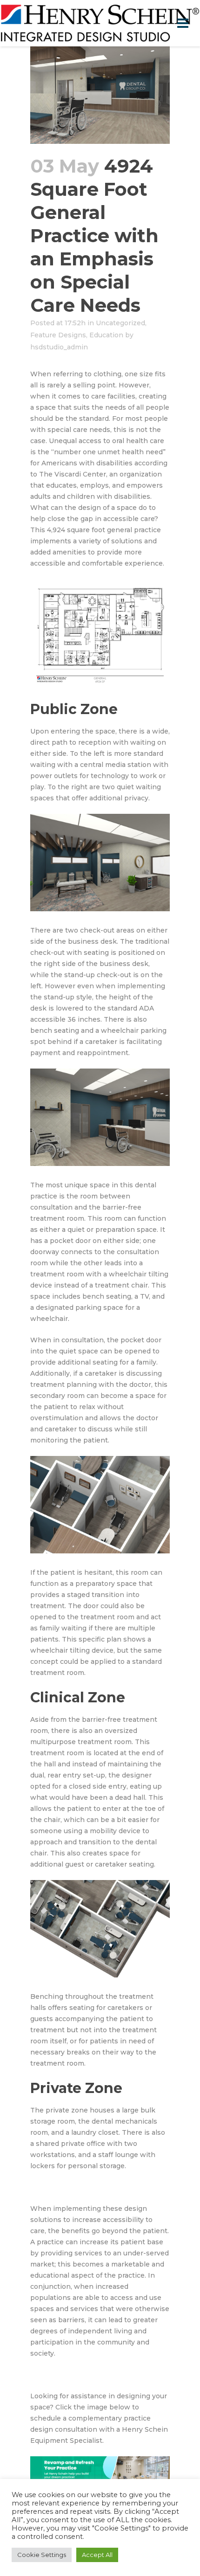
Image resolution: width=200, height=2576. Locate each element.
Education (106, 335)
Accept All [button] (97, 2555)
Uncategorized (120, 323)
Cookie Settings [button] (42, 2555)
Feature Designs (58, 335)
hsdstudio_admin (59, 347)
